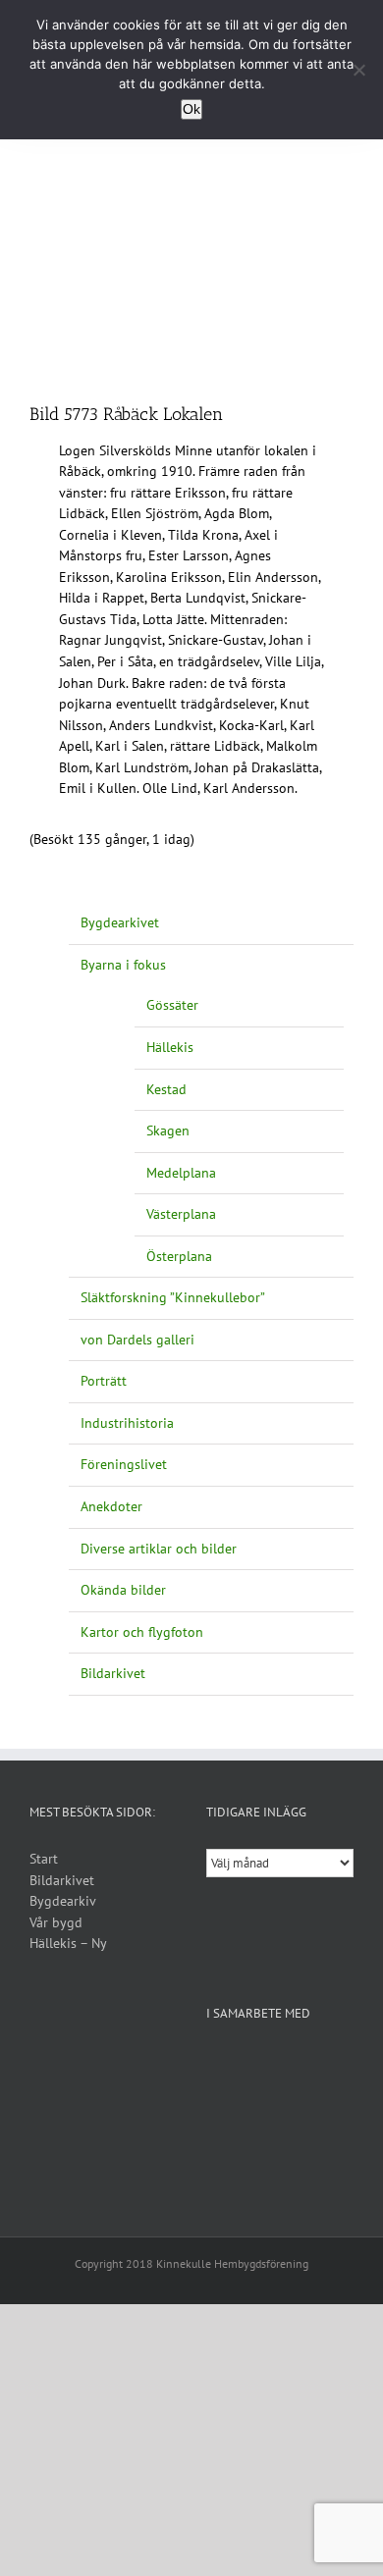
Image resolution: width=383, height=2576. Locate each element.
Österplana (179, 1256)
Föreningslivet (124, 1464)
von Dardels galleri (137, 1340)
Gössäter (172, 1005)
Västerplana (181, 1214)
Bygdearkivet (120, 922)
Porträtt (104, 1381)
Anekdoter (111, 1506)
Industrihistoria (127, 1423)
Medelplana (181, 1173)
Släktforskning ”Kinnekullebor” (173, 1297)
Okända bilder (123, 1590)
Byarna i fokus (123, 965)
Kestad (166, 1089)
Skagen (168, 1130)
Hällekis (170, 1047)
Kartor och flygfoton (142, 1632)
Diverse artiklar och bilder (159, 1549)
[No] (358, 70)
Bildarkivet (113, 1673)
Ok (191, 109)
